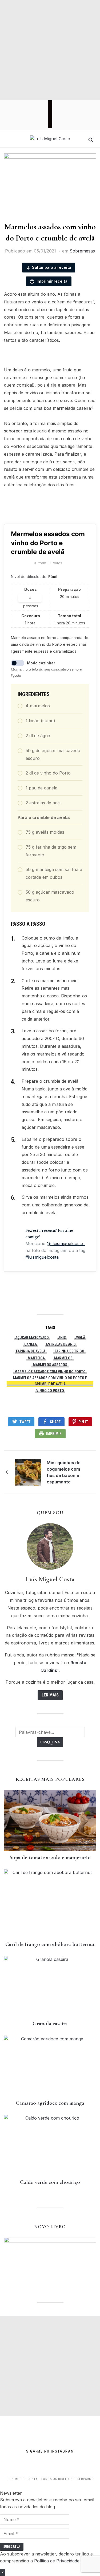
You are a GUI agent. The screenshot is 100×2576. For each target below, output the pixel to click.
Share (55, 1422)
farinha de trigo (69, 1351)
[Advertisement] (50, 50)
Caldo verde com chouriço (50, 2182)
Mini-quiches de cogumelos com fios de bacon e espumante (64, 1472)
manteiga (36, 1358)
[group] (50, 2519)
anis (62, 1338)
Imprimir (54, 1434)
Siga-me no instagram (50, 2451)
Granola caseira (50, 2023)
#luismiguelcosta (42, 1257)
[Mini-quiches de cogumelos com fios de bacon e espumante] (28, 1472)
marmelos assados (50, 1365)
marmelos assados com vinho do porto (50, 1372)
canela (31, 1344)
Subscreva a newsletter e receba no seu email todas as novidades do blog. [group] (47, 2503)
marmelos (63, 1358)
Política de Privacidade (57, 2561)
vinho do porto (50, 1391)
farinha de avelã (31, 1351)
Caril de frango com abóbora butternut (50, 1944)
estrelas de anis (61, 1344)
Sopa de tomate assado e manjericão (50, 1857)
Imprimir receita (52, 281)
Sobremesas (82, 251)
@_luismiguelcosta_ (66, 1243)
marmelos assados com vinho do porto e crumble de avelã (50, 1381)
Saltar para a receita (52, 267)
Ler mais (50, 1695)
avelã (80, 1338)
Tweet (25, 1422)
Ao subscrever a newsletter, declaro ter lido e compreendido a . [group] (46, 2557)
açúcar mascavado (32, 1338)
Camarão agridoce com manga (50, 2103)
